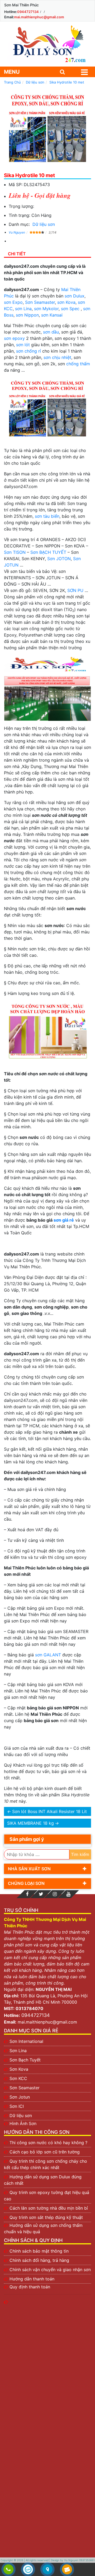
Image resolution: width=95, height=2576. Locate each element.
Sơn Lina (18, 2051)
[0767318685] (8, 2570)
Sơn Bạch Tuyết (25, 2060)
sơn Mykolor (46, 309)
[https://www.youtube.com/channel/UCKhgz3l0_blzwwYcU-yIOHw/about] (68, 1894)
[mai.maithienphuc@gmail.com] (67, 2570)
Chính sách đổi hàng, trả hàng (39, 2260)
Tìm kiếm (80, 1854)
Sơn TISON (15, 552)
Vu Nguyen (17, 232)
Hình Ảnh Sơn (23, 2123)
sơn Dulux (75, 296)
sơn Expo (13, 302)
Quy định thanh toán (30, 2287)
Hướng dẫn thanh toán (32, 2279)
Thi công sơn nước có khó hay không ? (48, 2143)
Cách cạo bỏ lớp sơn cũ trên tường (45, 2152)
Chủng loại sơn (26, 1883)
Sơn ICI (17, 2106)
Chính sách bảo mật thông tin (39, 2251)
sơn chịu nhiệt (57, 357)
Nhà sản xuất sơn (29, 1869)
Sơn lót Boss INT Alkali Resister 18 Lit (49, 1811)
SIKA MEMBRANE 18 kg (30, 1823)
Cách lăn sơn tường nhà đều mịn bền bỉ (49, 2208)
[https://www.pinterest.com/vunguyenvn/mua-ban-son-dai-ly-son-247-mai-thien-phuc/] (55, 1894)
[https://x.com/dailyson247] (41, 1894)
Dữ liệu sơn (44, 224)
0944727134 (28, 12)
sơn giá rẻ (64, 1220)
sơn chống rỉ (28, 351)
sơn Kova (66, 302)
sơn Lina (23, 309)
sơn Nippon (27, 315)
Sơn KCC (18, 2078)
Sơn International (26, 2041)
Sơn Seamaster (40, 302)
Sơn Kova (19, 2069)
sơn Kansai (52, 315)
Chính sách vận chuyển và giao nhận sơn (50, 2270)
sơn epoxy (14, 338)
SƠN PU (75, 590)
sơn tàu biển (47, 516)
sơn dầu (51, 332)
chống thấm (78, 364)
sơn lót (23, 345)
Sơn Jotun (20, 2097)
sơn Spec (70, 309)
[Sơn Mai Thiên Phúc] (47, 44)
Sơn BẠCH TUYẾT (48, 552)
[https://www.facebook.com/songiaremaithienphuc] (27, 1894)
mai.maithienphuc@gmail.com (39, 17)
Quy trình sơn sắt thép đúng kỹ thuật (46, 2217)
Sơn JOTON (59, 559)
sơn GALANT (48, 1655)
